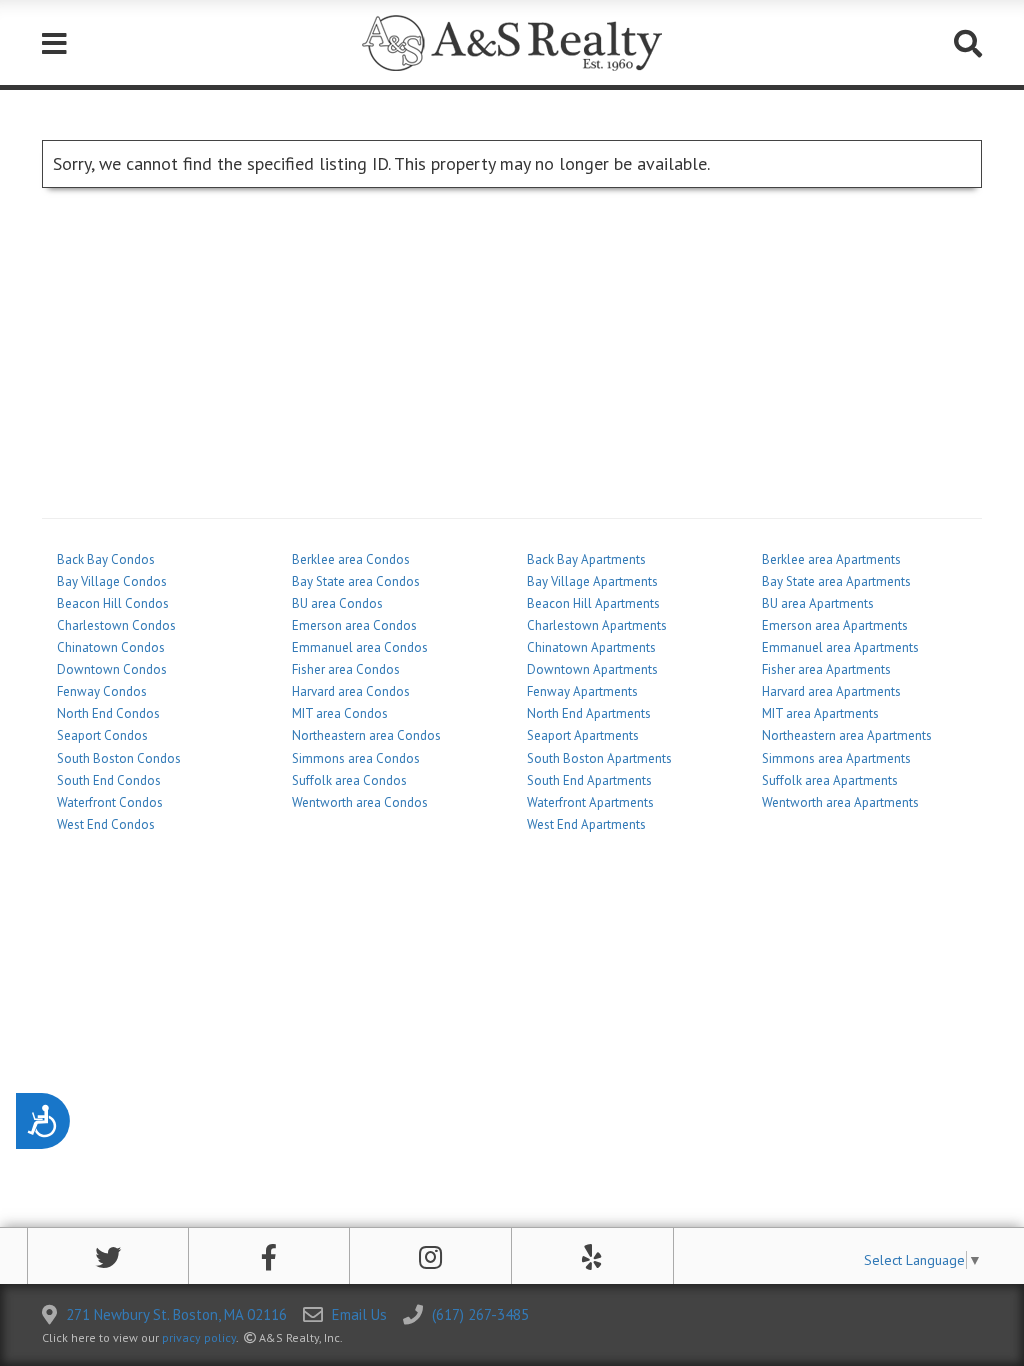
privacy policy (199, 1337)
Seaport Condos (102, 735)
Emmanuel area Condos (360, 647)
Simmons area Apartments (836, 758)
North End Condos (108, 713)
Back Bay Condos (106, 559)
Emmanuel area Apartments (840, 647)
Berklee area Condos (351, 559)
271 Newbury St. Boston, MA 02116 (176, 1314)
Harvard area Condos (351, 691)
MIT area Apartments (820, 713)
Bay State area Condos (356, 581)
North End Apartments (589, 713)
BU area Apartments (818, 603)
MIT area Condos (340, 713)
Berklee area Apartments (831, 559)
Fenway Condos (102, 691)
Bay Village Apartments (592, 581)
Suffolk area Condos (349, 780)
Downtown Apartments (592, 669)
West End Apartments (586, 824)
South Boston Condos (119, 758)
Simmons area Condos (356, 758)
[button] (108, 1257)
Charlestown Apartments (597, 625)
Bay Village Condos (112, 581)
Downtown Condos (112, 669)
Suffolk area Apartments (830, 780)
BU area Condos (337, 603)
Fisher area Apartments (826, 669)
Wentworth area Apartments (840, 802)
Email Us (359, 1314)
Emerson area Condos (354, 625)
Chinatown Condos (111, 647)
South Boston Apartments (599, 758)
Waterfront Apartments (590, 802)
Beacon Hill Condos (113, 603)
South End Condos (109, 780)
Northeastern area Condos (366, 735)
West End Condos (106, 824)
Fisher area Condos (346, 669)
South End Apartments (589, 780)
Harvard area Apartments (831, 691)
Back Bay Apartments (586, 559)
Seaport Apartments (583, 735)
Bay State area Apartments (836, 581)
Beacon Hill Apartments (593, 603)
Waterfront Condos (110, 802)
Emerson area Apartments (835, 625)
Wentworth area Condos (360, 802)
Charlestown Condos (116, 625)
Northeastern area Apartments (847, 735)
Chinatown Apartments (591, 647)
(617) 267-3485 (480, 1314)
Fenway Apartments (582, 691)
